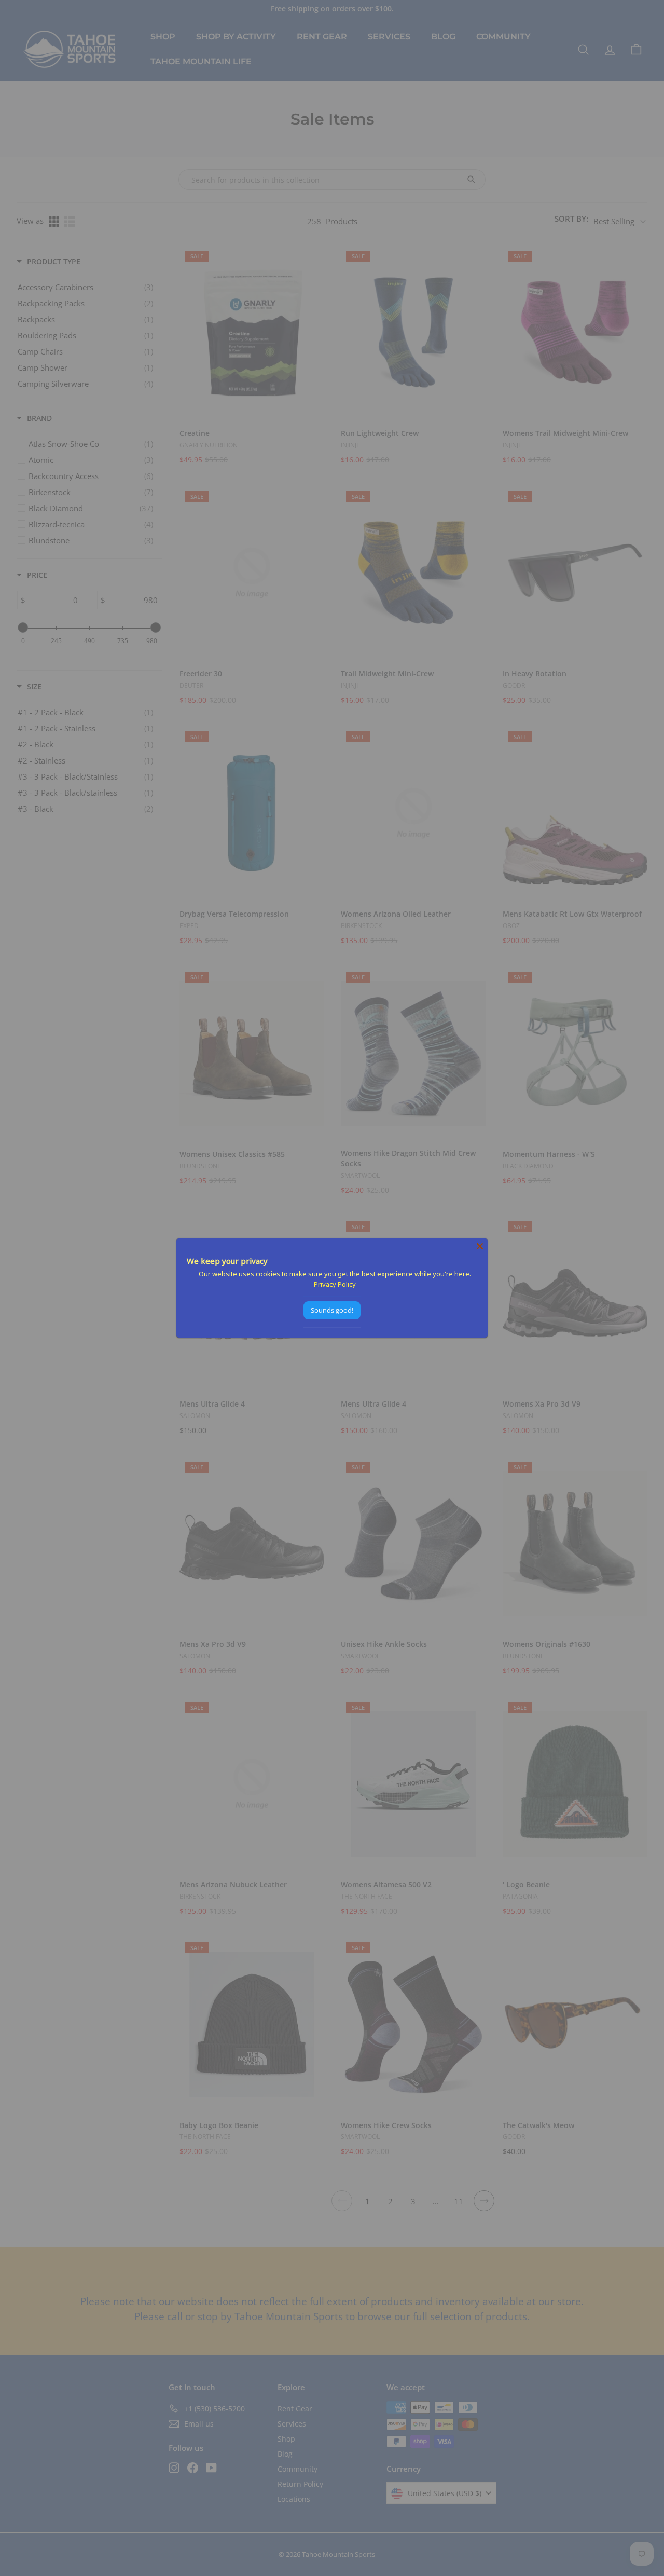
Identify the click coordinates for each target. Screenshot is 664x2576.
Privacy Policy (335, 1284)
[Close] (480, 1246)
